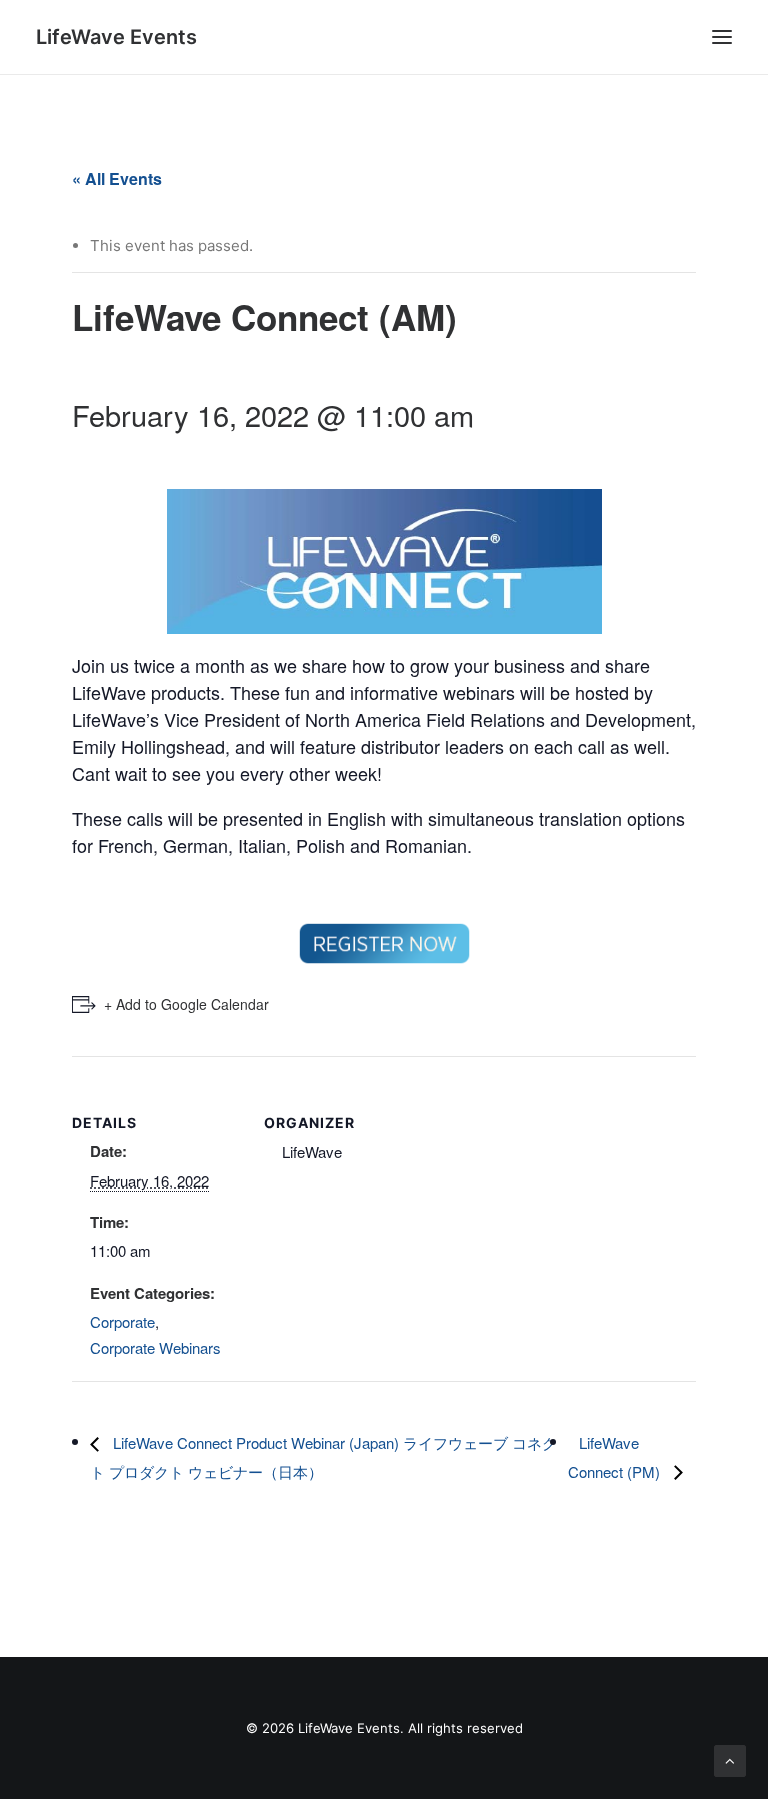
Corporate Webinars (155, 1347)
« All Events (117, 178)
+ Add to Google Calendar (186, 1004)
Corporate (122, 1321)
